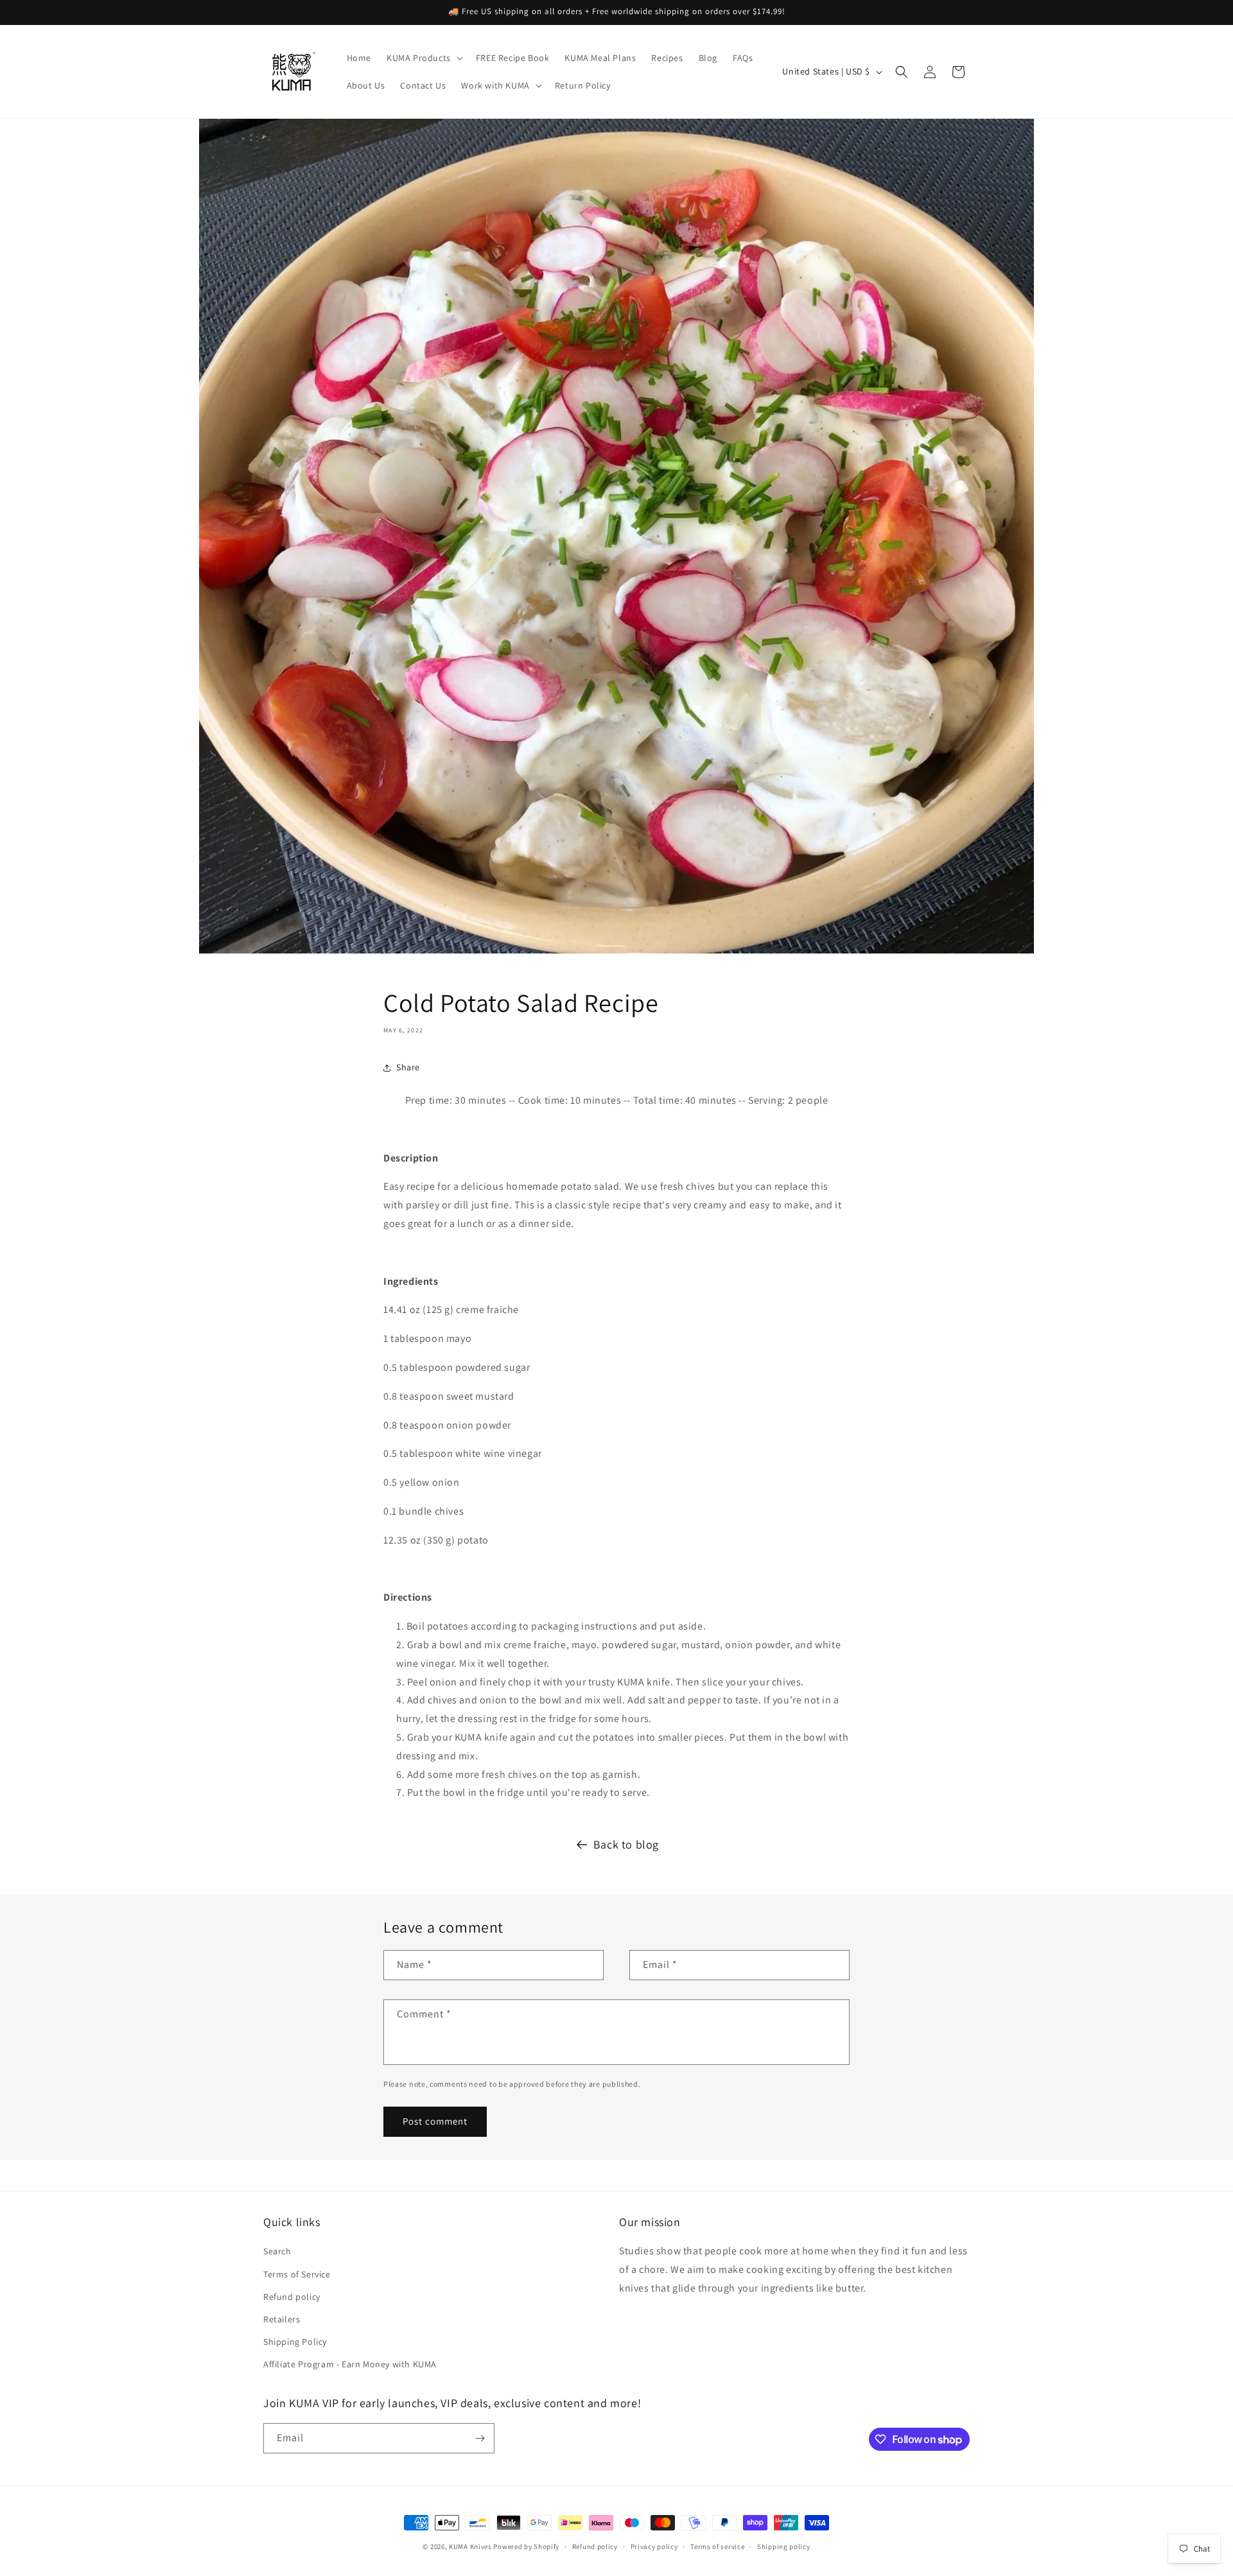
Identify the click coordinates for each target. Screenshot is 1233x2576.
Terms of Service (297, 2274)
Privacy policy (654, 2546)
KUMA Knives (470, 2546)
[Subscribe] (480, 2438)
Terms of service (717, 2546)
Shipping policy (784, 2546)
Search (277, 2251)
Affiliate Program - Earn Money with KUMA (350, 2364)
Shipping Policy (295, 2342)
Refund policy (292, 2297)
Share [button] (408, 1067)
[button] (424, 58)
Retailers (282, 2319)
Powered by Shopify (526, 2546)
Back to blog (626, 1844)
